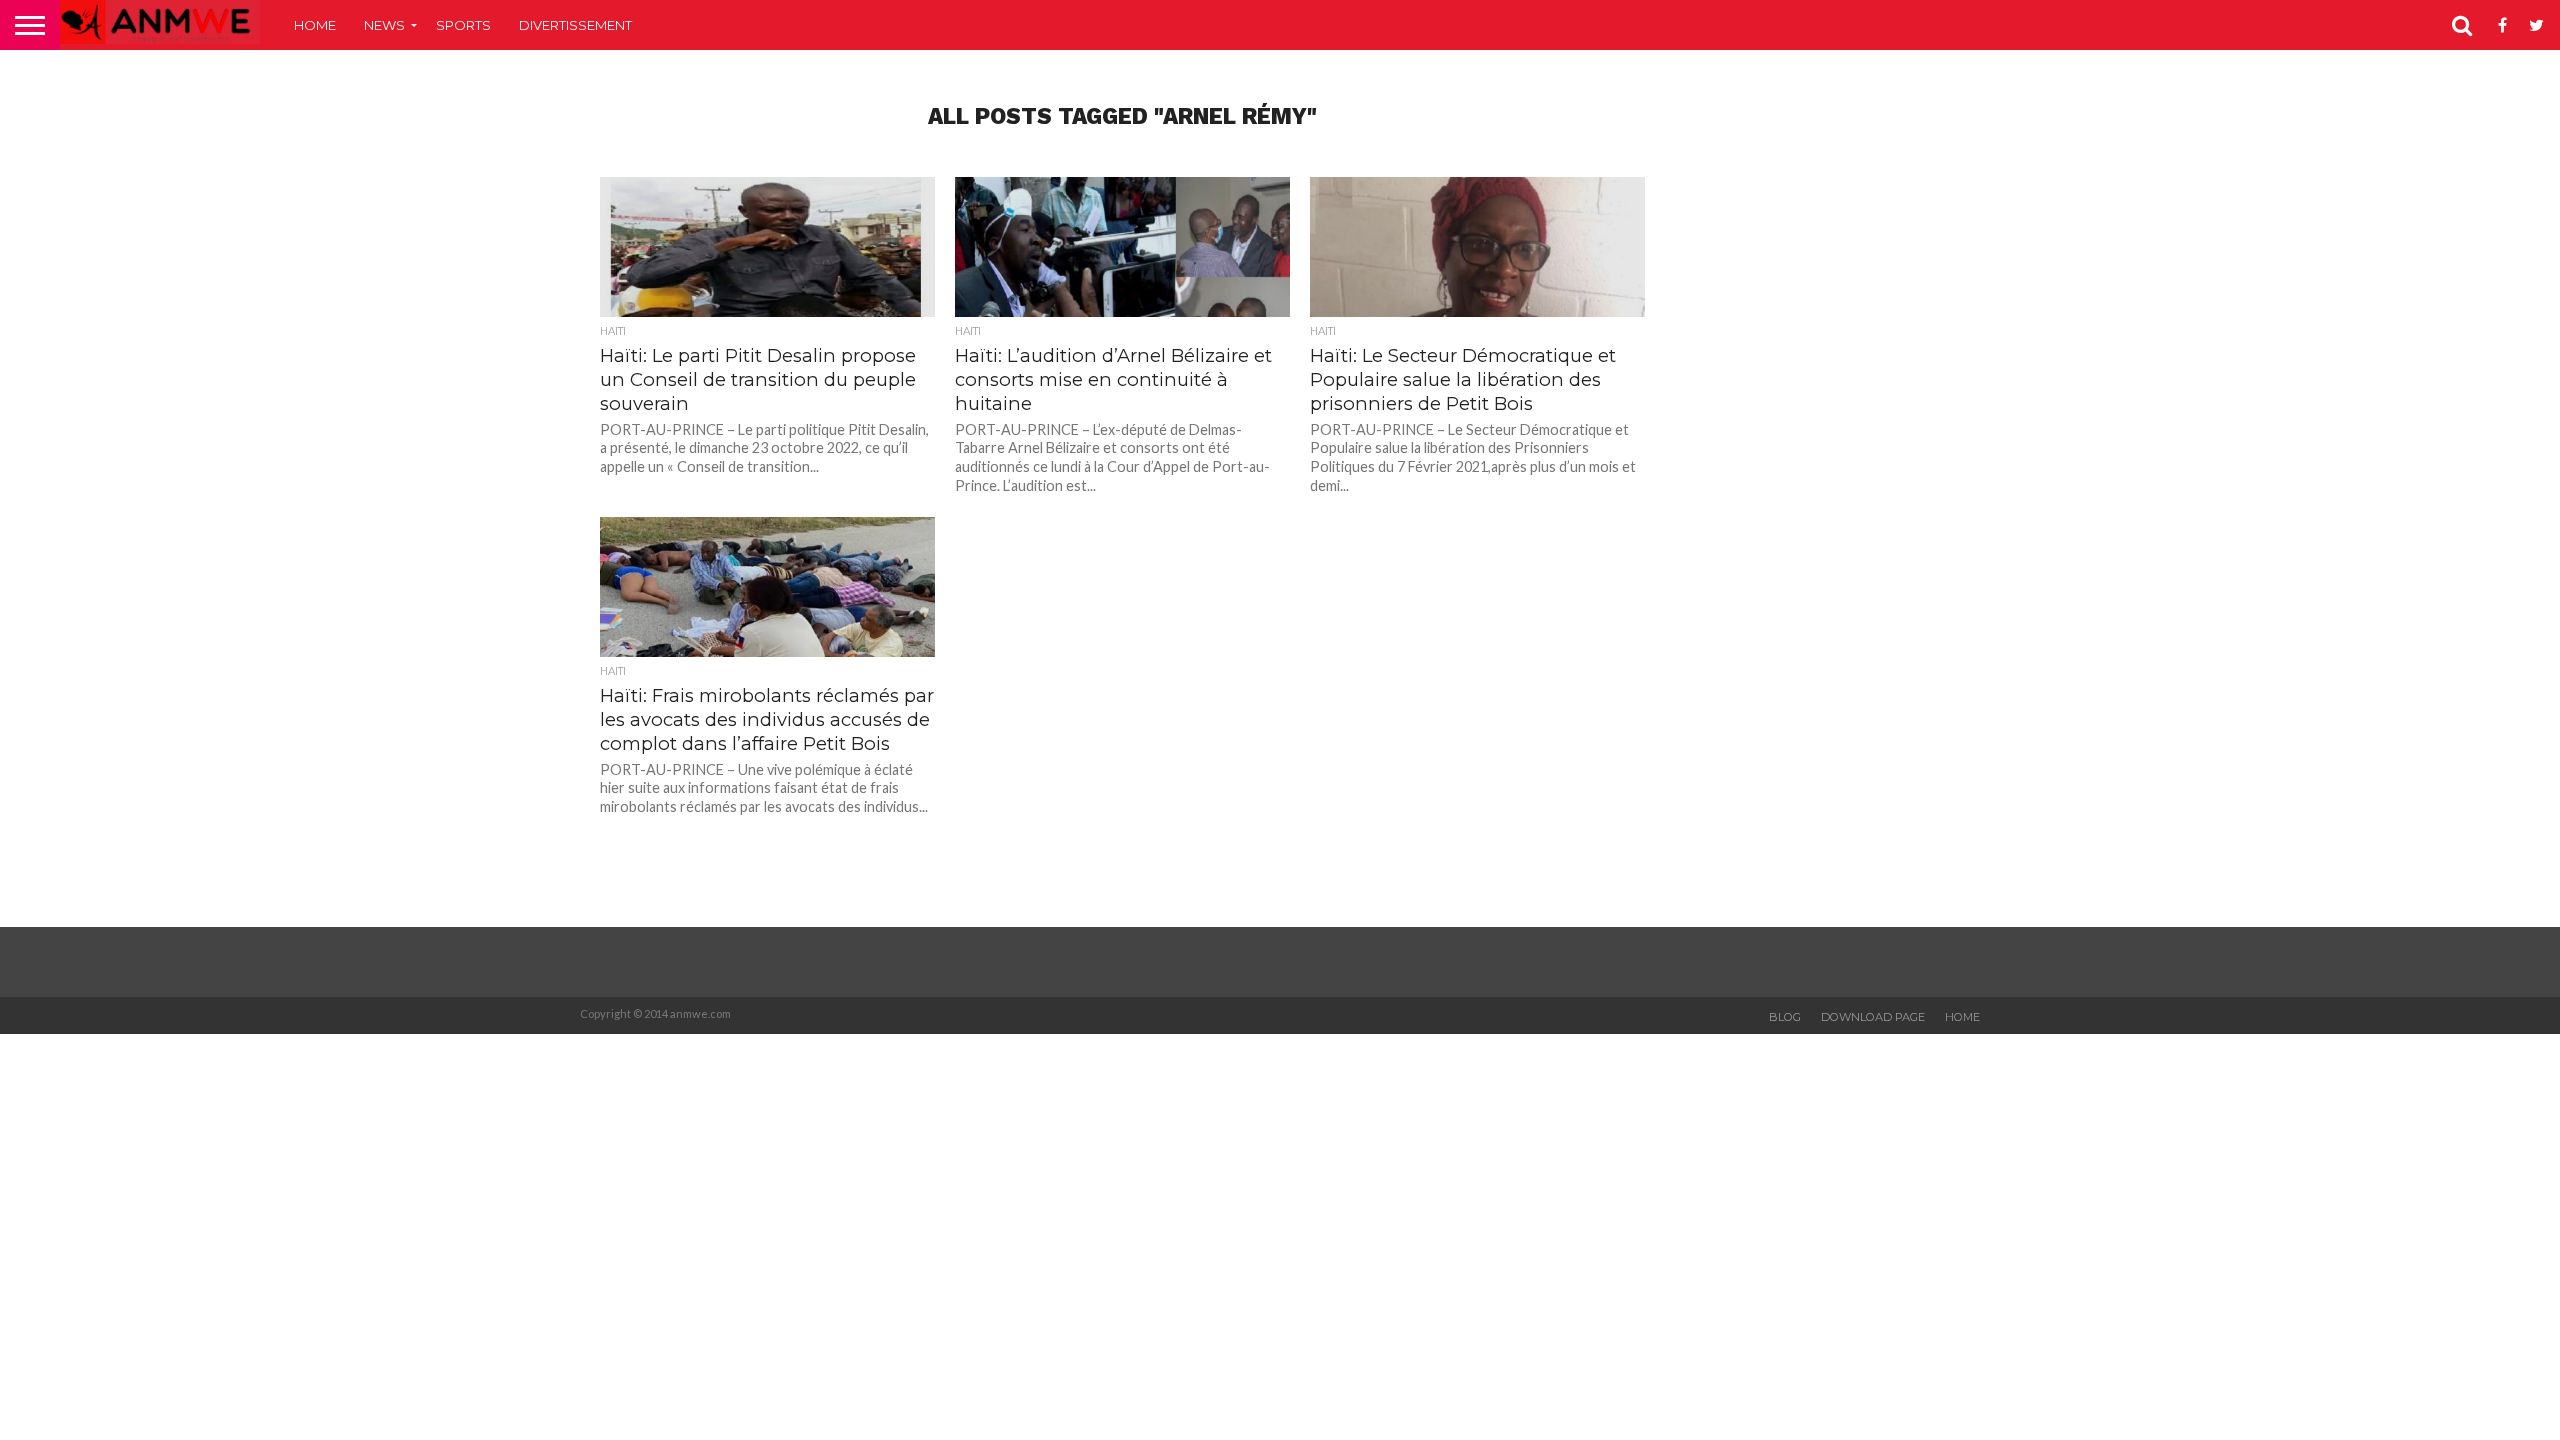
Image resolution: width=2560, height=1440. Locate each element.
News (384, 25)
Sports (463, 25)
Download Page (1873, 1017)
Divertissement (575, 25)
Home (315, 25)
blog (1785, 1017)
